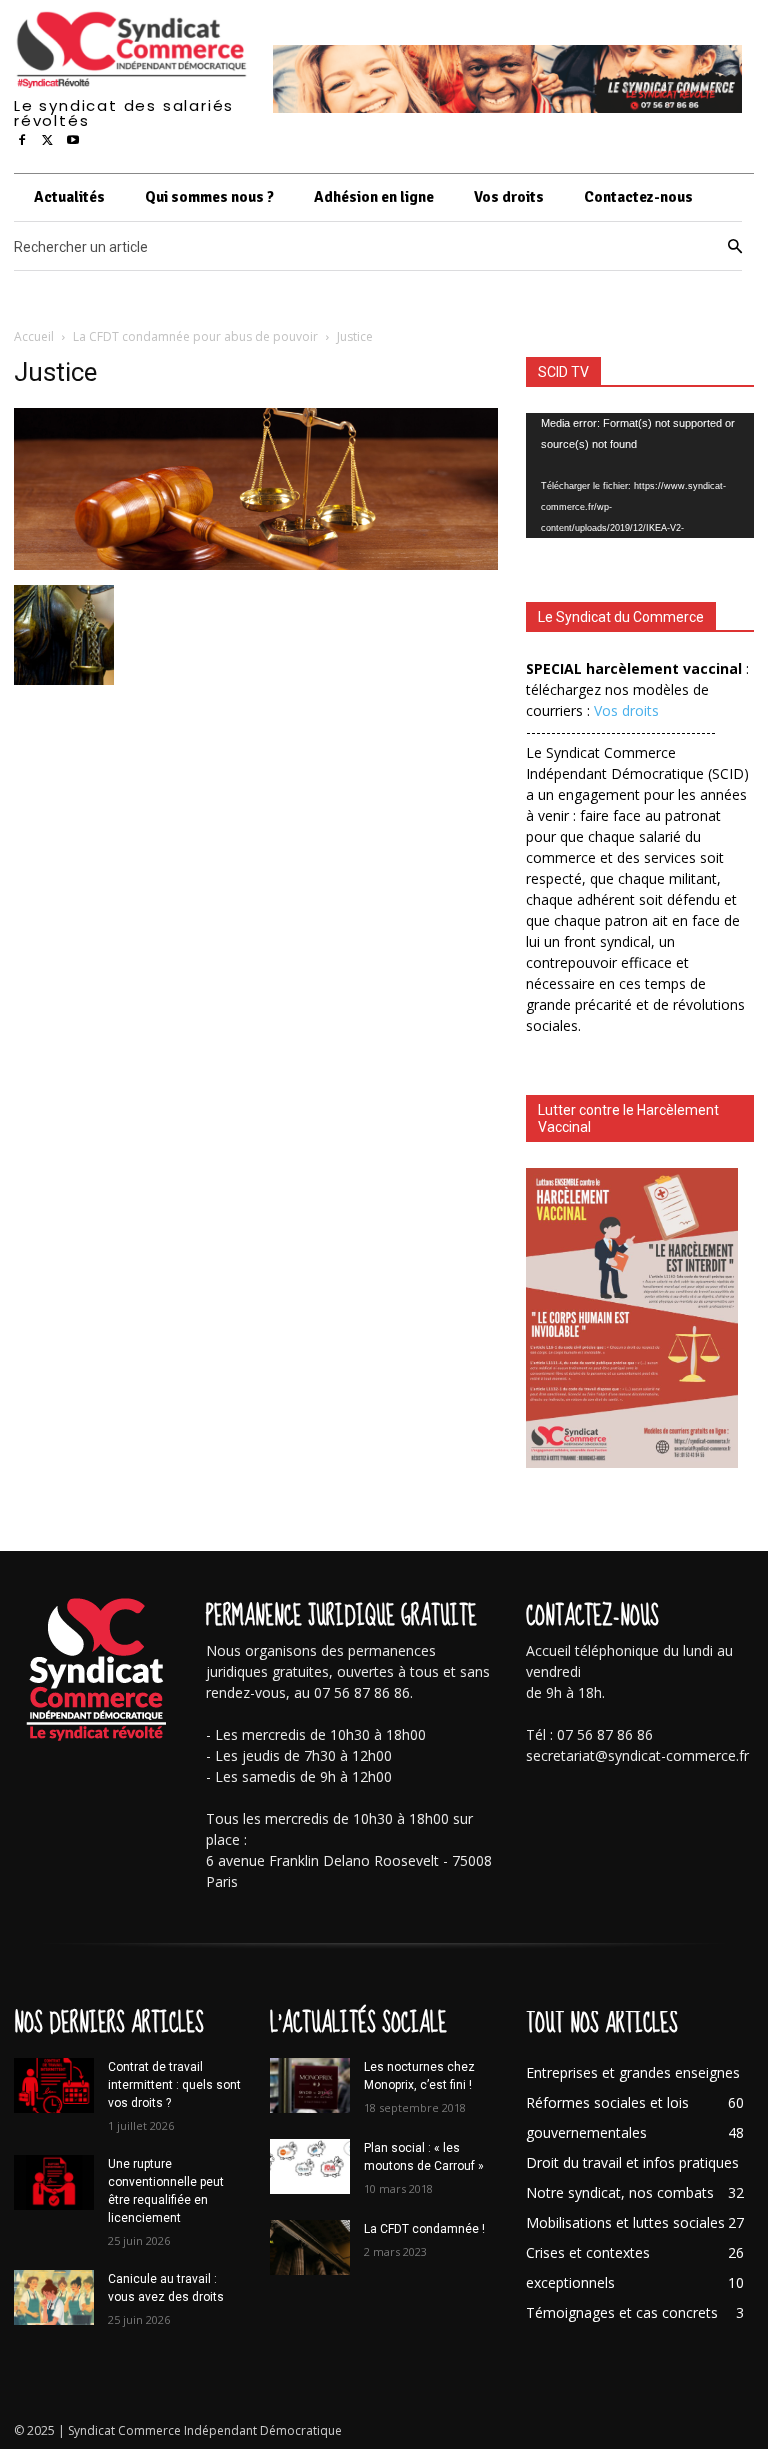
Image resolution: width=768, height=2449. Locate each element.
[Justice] (256, 564)
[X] (48, 141)
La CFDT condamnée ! (424, 2229)
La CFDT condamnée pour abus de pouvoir (195, 336)
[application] (640, 475)
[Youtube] (73, 141)
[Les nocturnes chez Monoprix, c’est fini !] (310, 2085)
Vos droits (626, 710)
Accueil (34, 336)
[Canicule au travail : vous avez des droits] (54, 2297)
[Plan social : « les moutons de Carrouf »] (310, 2166)
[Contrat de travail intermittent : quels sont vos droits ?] (54, 2085)
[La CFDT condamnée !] (310, 2247)
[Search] (735, 247)
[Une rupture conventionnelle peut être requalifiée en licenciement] (54, 2182)
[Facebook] (22, 141)
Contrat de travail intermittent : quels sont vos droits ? (174, 2085)
